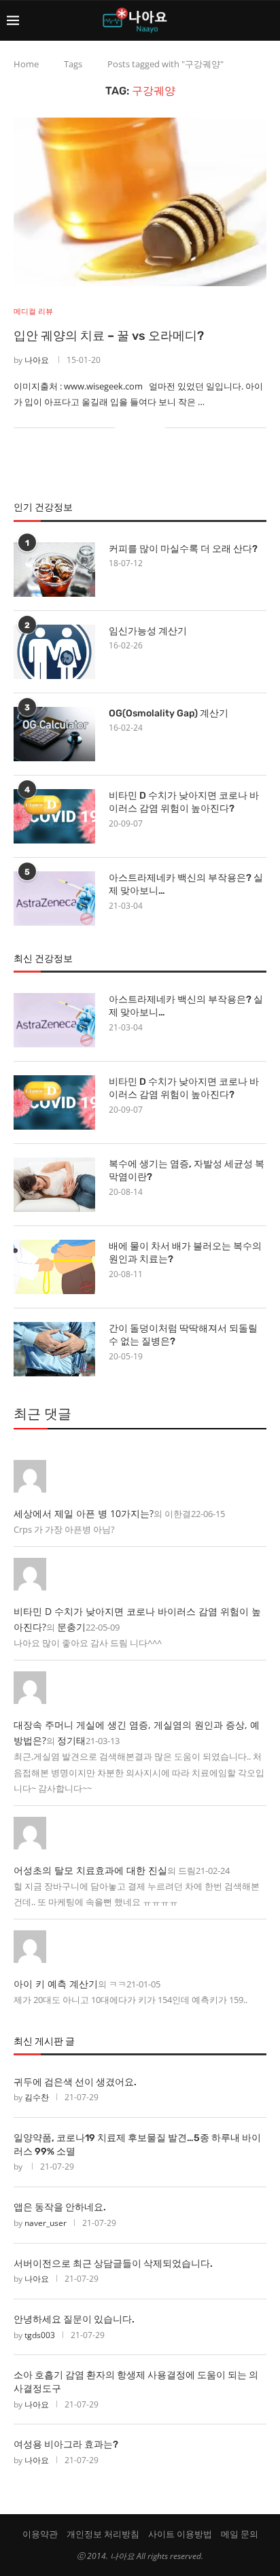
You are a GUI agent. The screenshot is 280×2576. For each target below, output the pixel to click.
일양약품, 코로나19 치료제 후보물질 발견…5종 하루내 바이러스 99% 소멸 (137, 2145)
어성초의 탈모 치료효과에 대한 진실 (90, 1870)
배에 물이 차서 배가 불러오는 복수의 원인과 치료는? (185, 1253)
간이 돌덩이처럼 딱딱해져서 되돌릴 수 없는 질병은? (183, 1335)
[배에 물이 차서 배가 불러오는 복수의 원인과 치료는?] (54, 1267)
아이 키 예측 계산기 (56, 1984)
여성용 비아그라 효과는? (66, 2444)
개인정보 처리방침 (103, 2534)
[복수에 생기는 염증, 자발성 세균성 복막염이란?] (54, 1185)
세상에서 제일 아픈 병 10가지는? (84, 1513)
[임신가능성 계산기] (54, 652)
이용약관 (40, 2534)
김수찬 (37, 2097)
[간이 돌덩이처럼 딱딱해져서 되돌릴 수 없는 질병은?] (54, 1349)
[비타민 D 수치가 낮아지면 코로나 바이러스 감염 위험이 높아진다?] (54, 816)
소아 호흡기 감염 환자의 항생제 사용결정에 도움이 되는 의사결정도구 (136, 2382)
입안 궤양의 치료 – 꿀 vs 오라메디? (109, 336)
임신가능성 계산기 (148, 631)
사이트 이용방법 (180, 2534)
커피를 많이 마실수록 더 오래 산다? (183, 549)
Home (26, 64)
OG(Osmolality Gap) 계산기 (169, 713)
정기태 (71, 1740)
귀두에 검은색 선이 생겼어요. (75, 2082)
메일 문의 (240, 2534)
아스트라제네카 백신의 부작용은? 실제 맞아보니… (186, 885)
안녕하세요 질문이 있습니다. (74, 2319)
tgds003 (40, 2335)
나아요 (37, 360)
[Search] (266, 20)
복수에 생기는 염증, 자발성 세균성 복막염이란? (187, 1171)
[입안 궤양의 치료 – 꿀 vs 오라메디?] (140, 202)
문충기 (71, 1627)
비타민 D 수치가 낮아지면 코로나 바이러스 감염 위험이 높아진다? (184, 802)
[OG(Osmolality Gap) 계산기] (54, 734)
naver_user (46, 2223)
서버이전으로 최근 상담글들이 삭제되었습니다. (113, 2264)
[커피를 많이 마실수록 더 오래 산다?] (54, 570)
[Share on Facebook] (134, 427)
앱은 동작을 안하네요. (60, 2207)
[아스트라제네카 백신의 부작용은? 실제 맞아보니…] (54, 899)
